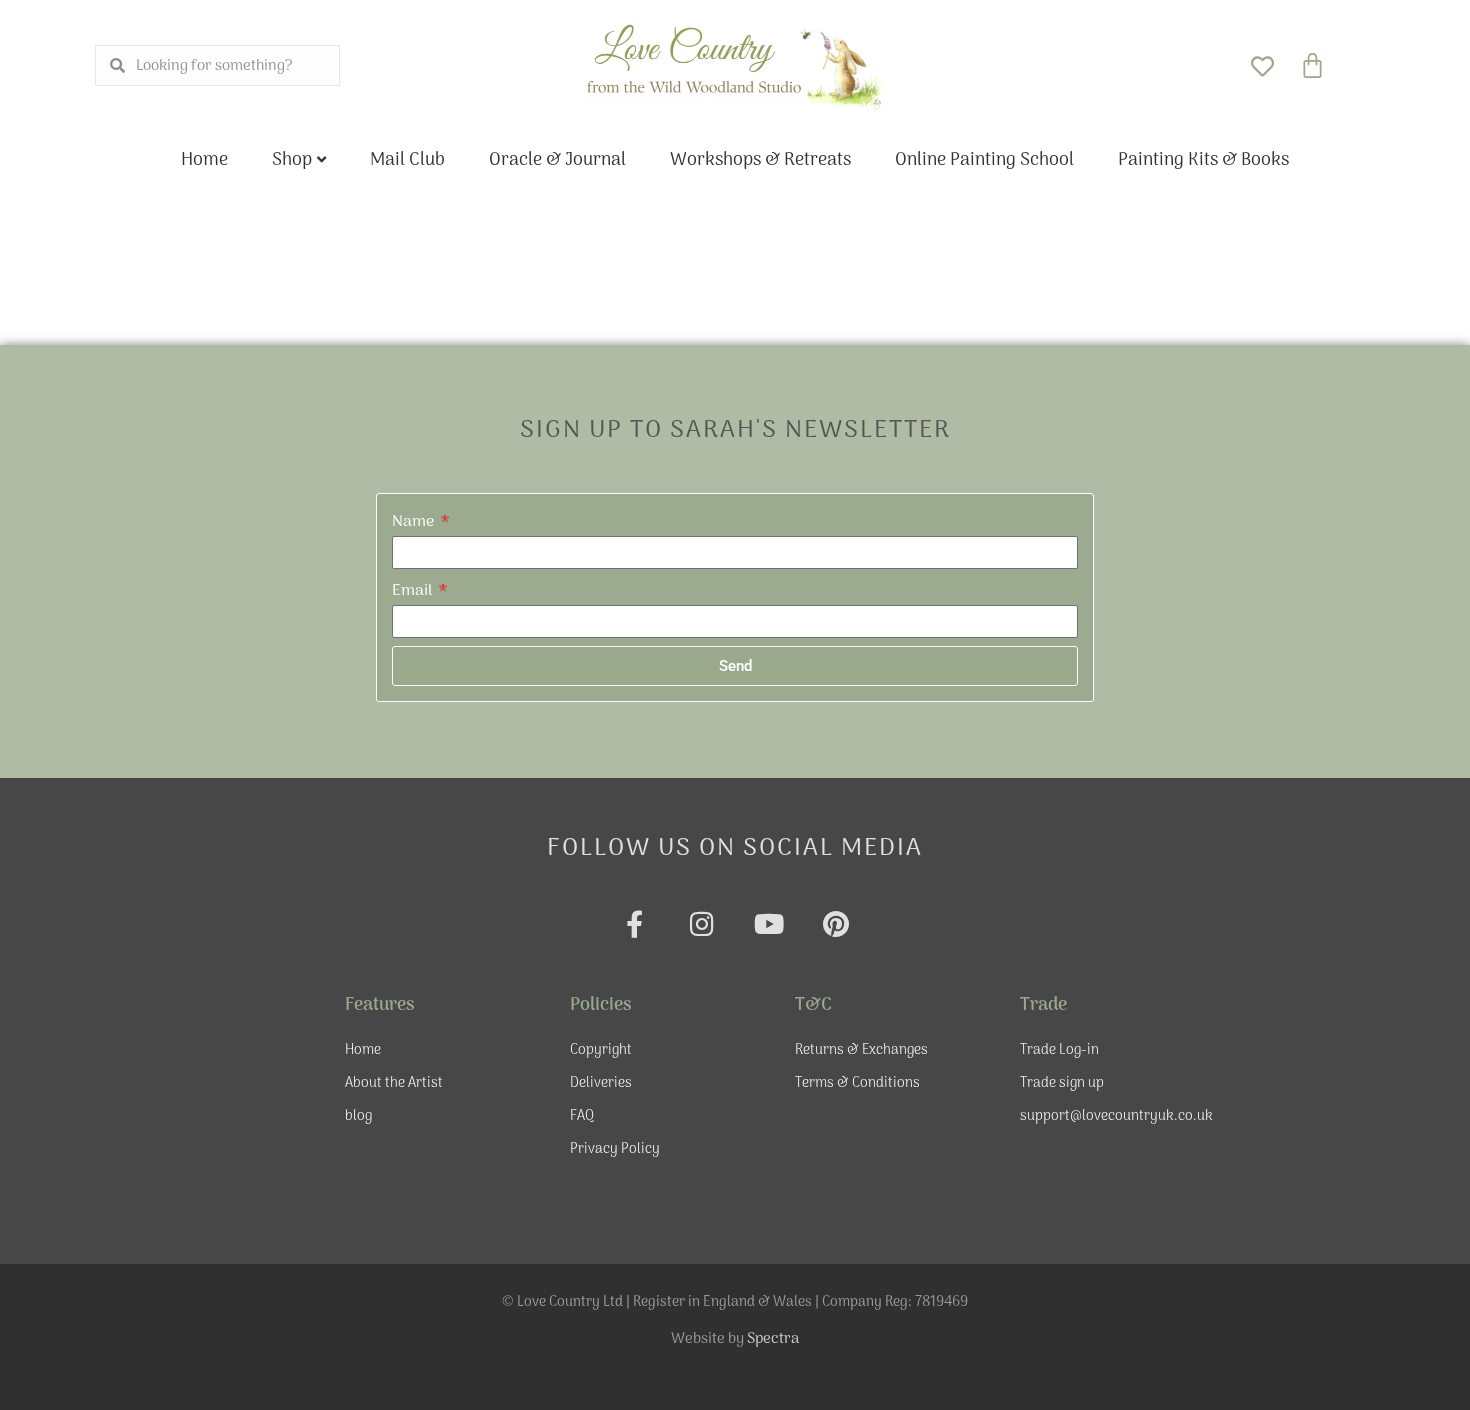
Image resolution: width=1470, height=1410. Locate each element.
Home (204, 160)
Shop (292, 160)
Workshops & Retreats (760, 160)
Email (414, 591)
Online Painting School (984, 160)
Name (415, 522)
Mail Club (407, 160)
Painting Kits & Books (1203, 160)
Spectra (773, 1339)
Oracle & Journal (557, 160)
